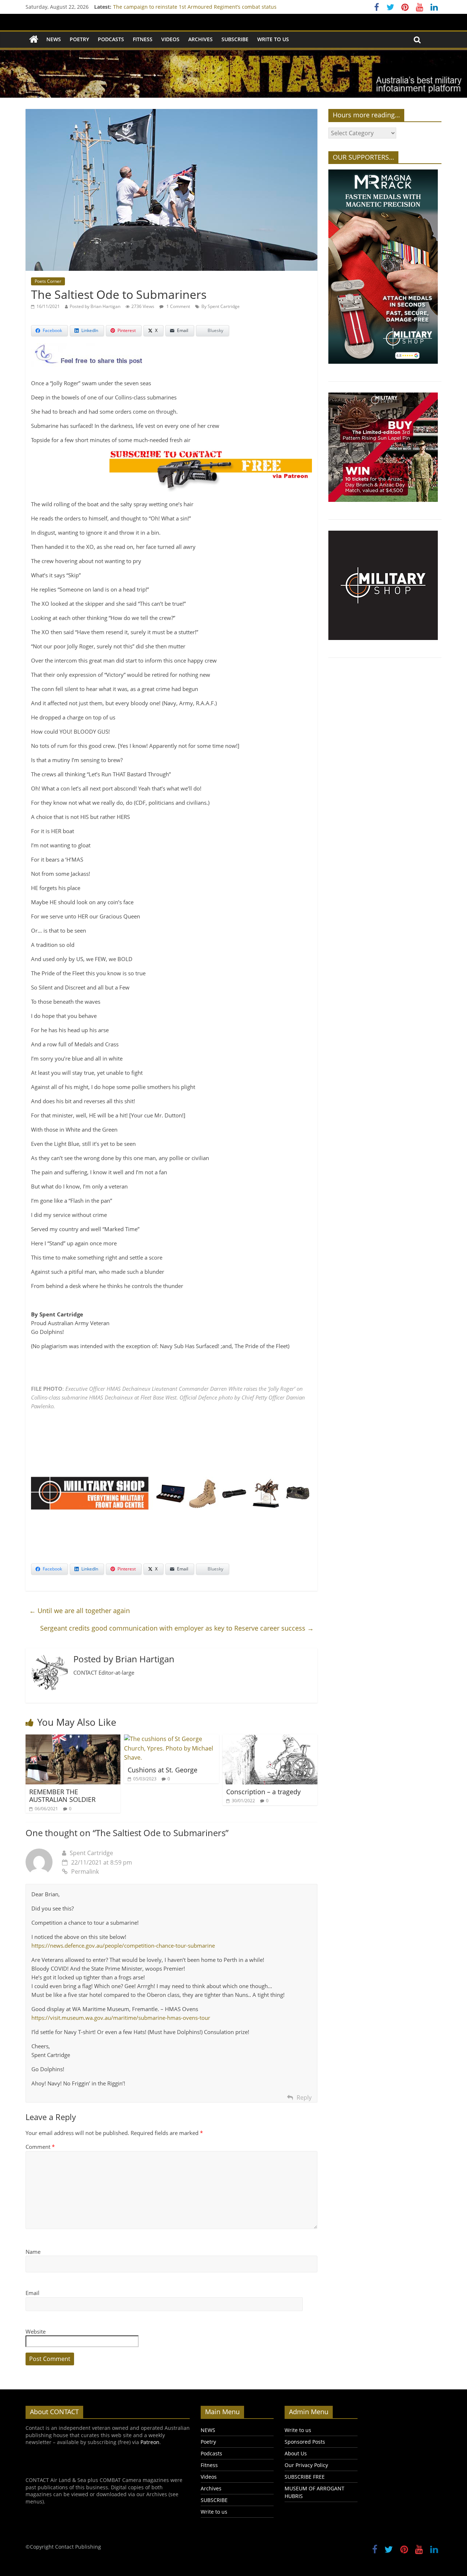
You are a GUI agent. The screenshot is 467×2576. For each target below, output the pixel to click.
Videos (170, 39)
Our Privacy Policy (306, 2465)
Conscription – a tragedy (263, 1792)
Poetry (79, 39)
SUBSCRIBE (235, 39)
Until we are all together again (80, 1611)
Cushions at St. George (163, 1770)
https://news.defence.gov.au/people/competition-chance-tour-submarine (123, 1945)
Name (33, 2252)
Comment (40, 2147)
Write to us (273, 39)
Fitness (143, 39)
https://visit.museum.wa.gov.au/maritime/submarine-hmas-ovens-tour (121, 2018)
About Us (296, 2453)
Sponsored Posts (305, 2442)
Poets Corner (48, 281)
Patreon (150, 2442)
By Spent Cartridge (221, 306)
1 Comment (178, 306)
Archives (200, 39)
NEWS (54, 39)
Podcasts (111, 39)
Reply (304, 2097)
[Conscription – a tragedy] (270, 1739)
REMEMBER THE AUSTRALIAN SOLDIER (63, 1796)
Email (32, 2293)
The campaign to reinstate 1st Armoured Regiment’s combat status (195, 7)
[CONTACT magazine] (34, 40)
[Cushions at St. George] (171, 1739)
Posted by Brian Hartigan (95, 306)
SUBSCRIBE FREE (305, 2477)
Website (36, 2331)
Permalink (85, 1871)
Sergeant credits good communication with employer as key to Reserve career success (177, 1628)
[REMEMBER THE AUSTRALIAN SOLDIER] (73, 1739)
